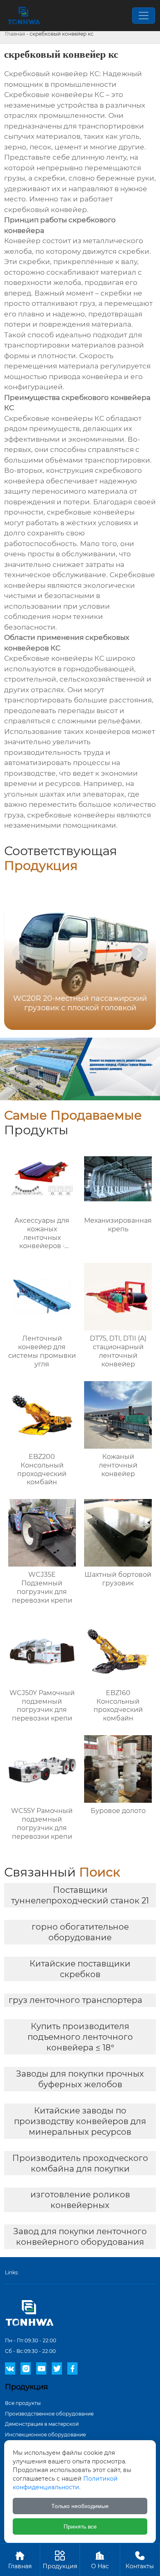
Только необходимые (80, 2506)
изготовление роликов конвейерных (80, 2200)
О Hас (100, 2560)
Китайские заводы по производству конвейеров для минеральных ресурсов (80, 2121)
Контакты (140, 2560)
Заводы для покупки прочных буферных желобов (80, 2079)
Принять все (80, 2526)
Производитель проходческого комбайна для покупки (80, 2163)
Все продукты (23, 2403)
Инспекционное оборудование (45, 2435)
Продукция (60, 2560)
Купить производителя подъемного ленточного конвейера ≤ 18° (80, 2037)
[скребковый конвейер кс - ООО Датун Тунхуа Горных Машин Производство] (23, 16)
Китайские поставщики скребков (80, 1969)
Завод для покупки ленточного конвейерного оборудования (80, 2237)
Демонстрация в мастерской (42, 2424)
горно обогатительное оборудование (80, 1932)
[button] (139, 953)
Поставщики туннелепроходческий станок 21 (80, 1895)
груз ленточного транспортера (75, 2000)
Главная (15, 34)
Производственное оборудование (49, 2414)
